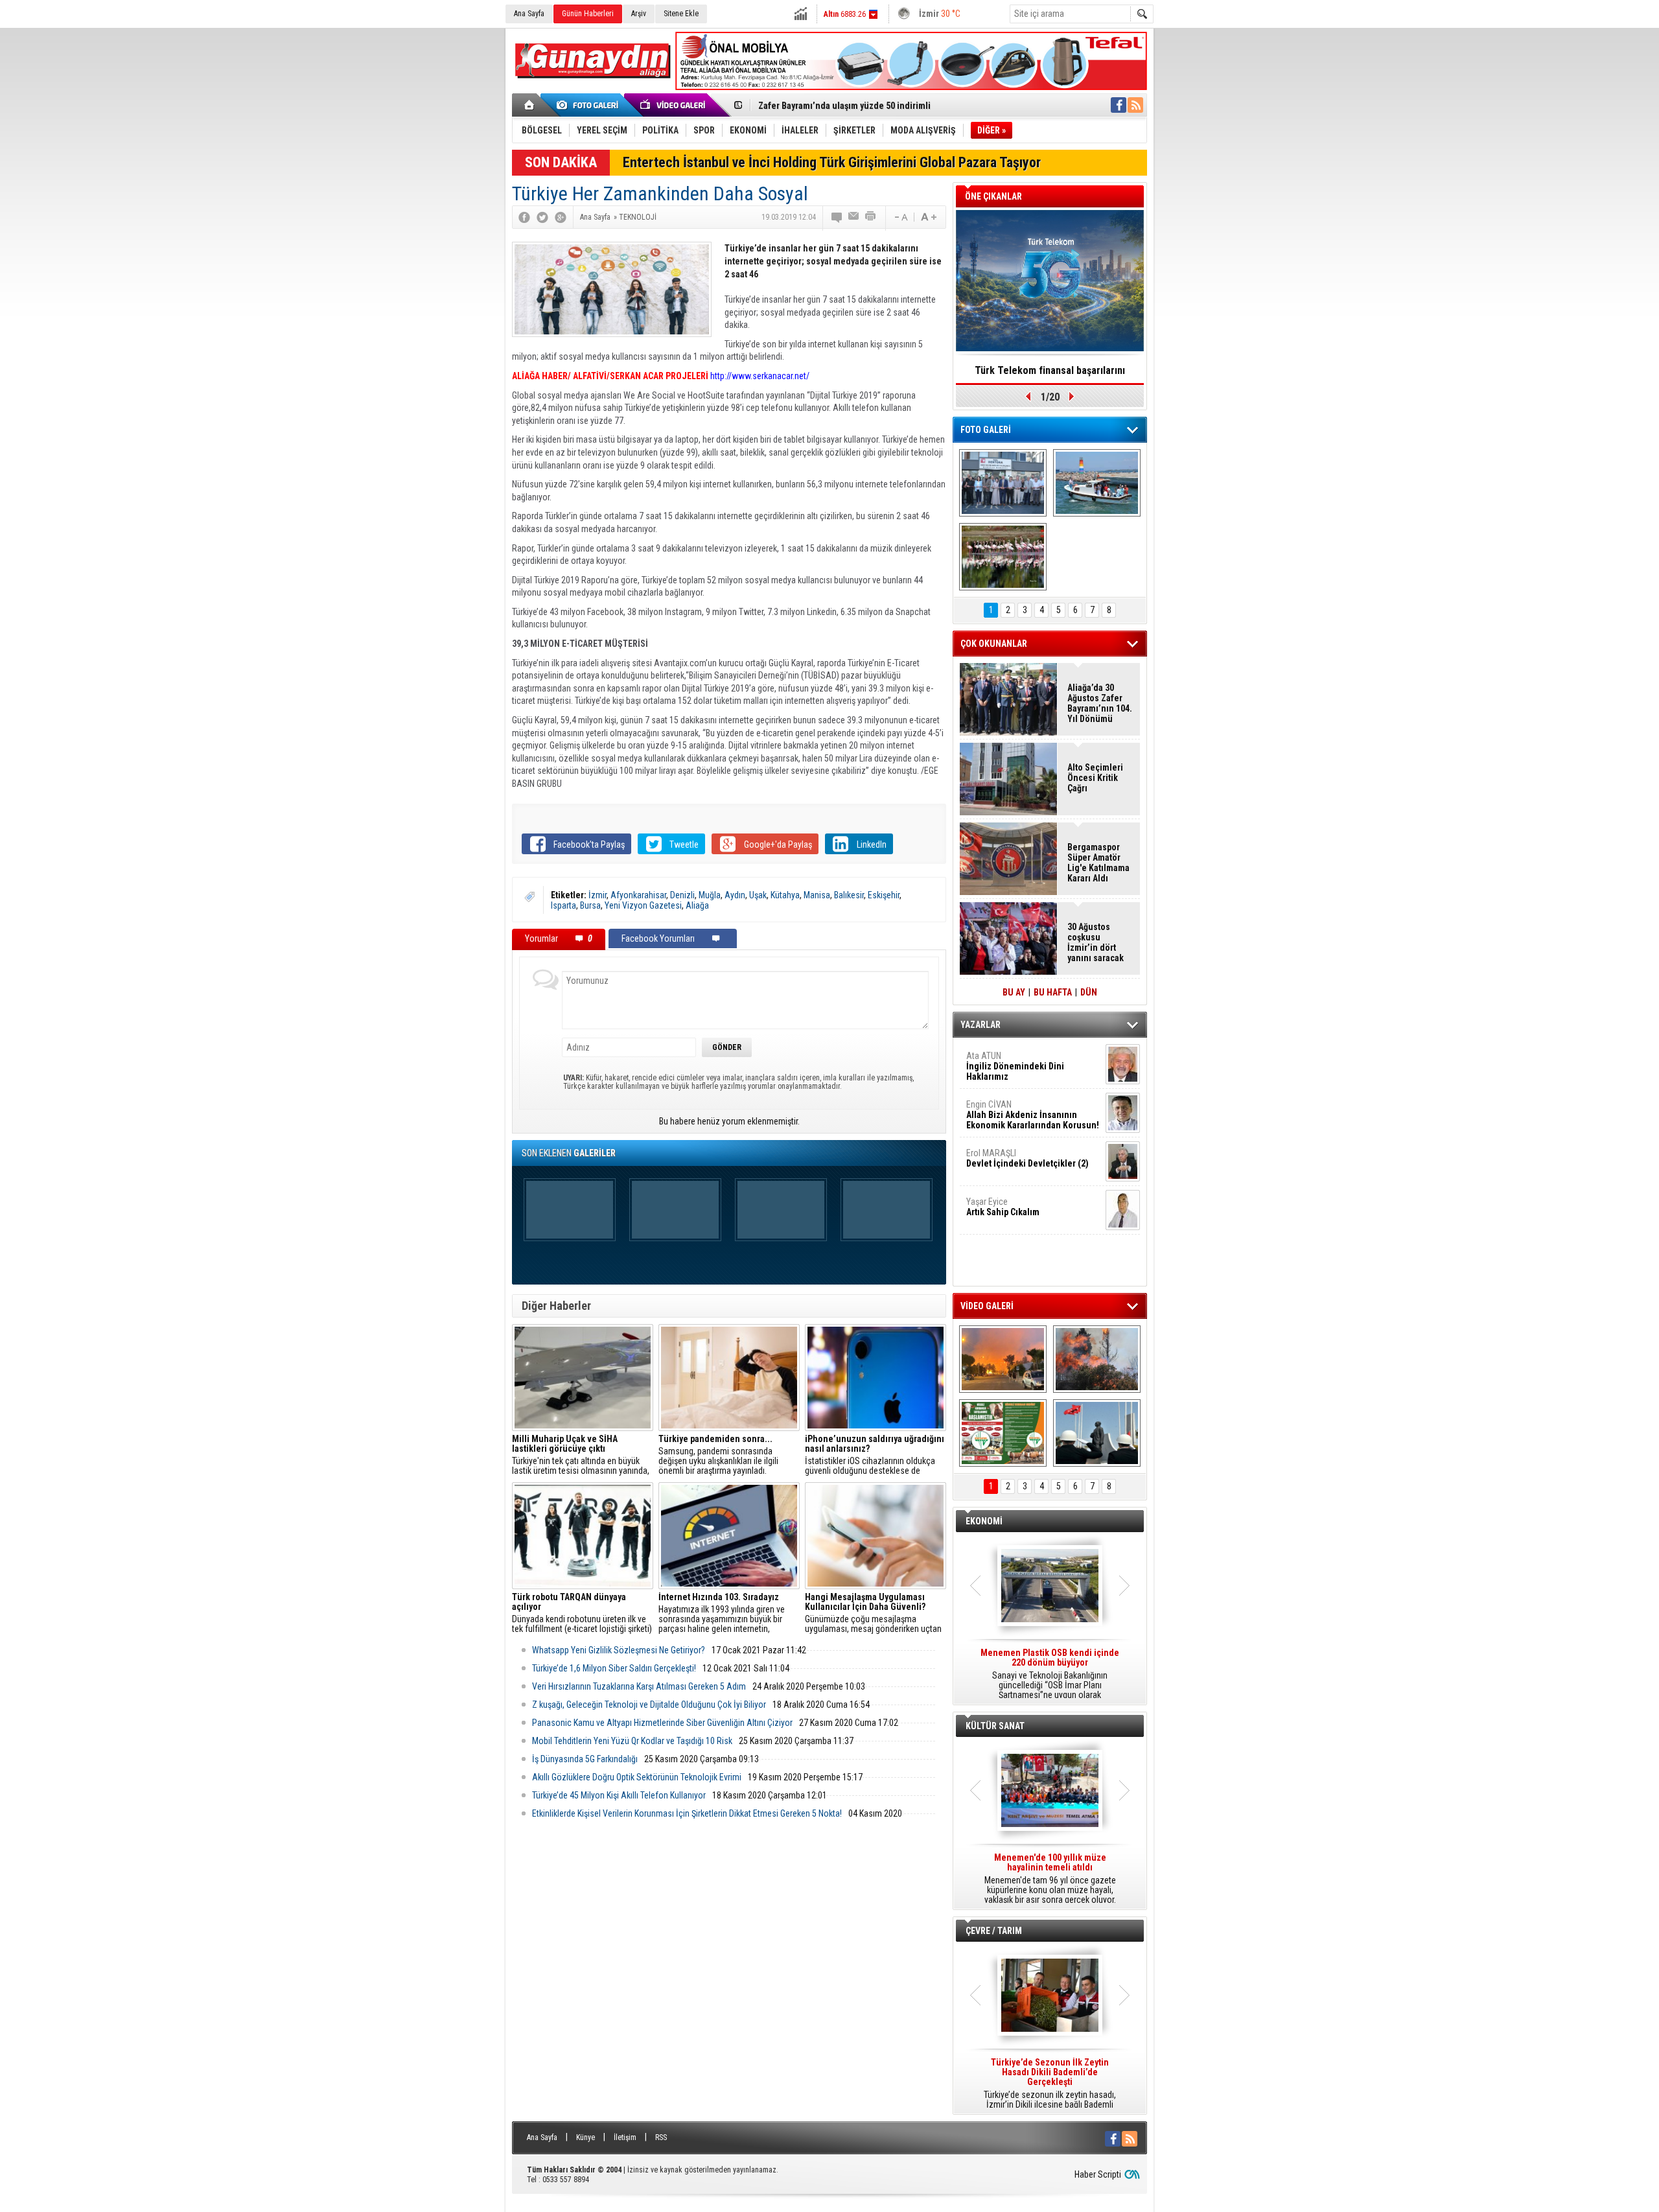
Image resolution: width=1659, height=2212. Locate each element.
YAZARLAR (980, 1025)
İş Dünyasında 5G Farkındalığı (585, 1759)
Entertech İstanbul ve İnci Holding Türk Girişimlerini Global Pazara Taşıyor (832, 162)
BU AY (1014, 992)
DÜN (1089, 992)
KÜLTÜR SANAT (995, 1726)
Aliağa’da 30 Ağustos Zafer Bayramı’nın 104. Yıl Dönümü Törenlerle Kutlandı (1100, 703)
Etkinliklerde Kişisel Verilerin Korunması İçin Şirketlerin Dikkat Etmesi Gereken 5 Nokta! (687, 1813)
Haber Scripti (1098, 2174)
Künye (586, 2137)
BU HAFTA (1053, 992)
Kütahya (785, 895)
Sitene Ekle (681, 14)
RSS (661, 2137)
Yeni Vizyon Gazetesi (643, 905)
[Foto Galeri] (590, 105)
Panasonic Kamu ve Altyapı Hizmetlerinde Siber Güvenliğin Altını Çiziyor (662, 1723)
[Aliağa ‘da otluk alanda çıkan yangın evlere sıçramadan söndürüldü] (1003, 1359)
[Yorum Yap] (837, 217)
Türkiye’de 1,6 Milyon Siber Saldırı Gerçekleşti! (614, 1668)
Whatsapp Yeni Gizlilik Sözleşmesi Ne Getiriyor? (619, 1650)
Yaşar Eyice (1003, 1207)
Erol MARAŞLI (1027, 1158)
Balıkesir (849, 895)
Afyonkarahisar (638, 895)
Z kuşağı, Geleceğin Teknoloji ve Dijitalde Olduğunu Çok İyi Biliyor (649, 1705)
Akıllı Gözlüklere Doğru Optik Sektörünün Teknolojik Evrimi (637, 1777)
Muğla (710, 895)
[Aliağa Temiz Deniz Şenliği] (1097, 483)
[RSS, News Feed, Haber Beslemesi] (1135, 105)
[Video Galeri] (674, 105)
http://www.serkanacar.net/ (760, 376)
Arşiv (639, 14)
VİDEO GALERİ (987, 1306)
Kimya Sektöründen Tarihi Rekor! (1050, 370)
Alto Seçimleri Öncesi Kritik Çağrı (1095, 778)
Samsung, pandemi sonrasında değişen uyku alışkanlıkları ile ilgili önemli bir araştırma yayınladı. (718, 1455)
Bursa (590, 905)
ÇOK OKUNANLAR (994, 644)
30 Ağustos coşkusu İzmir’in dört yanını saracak (1096, 942)
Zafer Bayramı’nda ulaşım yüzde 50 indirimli (844, 104)
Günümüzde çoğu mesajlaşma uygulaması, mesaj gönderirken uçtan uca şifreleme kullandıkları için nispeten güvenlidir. (873, 1613)
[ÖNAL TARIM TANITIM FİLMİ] (1003, 1433)
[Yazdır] (871, 217)
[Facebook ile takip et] (1119, 105)
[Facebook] (524, 217)
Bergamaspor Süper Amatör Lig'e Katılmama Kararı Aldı (1098, 863)
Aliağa (697, 905)
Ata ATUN (1015, 1066)
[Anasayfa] (530, 105)
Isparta (563, 905)
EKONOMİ (984, 1521)
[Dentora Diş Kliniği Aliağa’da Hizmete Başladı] (1003, 483)
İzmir (597, 895)
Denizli (682, 895)
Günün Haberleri (588, 14)
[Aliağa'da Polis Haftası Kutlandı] (1097, 1433)
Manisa (817, 895)
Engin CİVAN (1033, 1115)
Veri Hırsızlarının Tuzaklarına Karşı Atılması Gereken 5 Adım (639, 1686)
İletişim (625, 2137)
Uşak (758, 895)
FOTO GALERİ (986, 430)
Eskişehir (884, 895)
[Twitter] (542, 217)
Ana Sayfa (529, 14)
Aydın (735, 895)
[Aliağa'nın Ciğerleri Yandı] (1097, 1359)
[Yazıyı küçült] (900, 217)
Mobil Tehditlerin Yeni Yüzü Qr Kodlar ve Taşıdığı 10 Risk (632, 1741)
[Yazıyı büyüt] (929, 217)
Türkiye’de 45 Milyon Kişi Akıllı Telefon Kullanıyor (619, 1795)
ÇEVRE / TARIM (994, 1931)
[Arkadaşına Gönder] (854, 217)
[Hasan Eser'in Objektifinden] (1003, 557)
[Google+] (561, 217)
